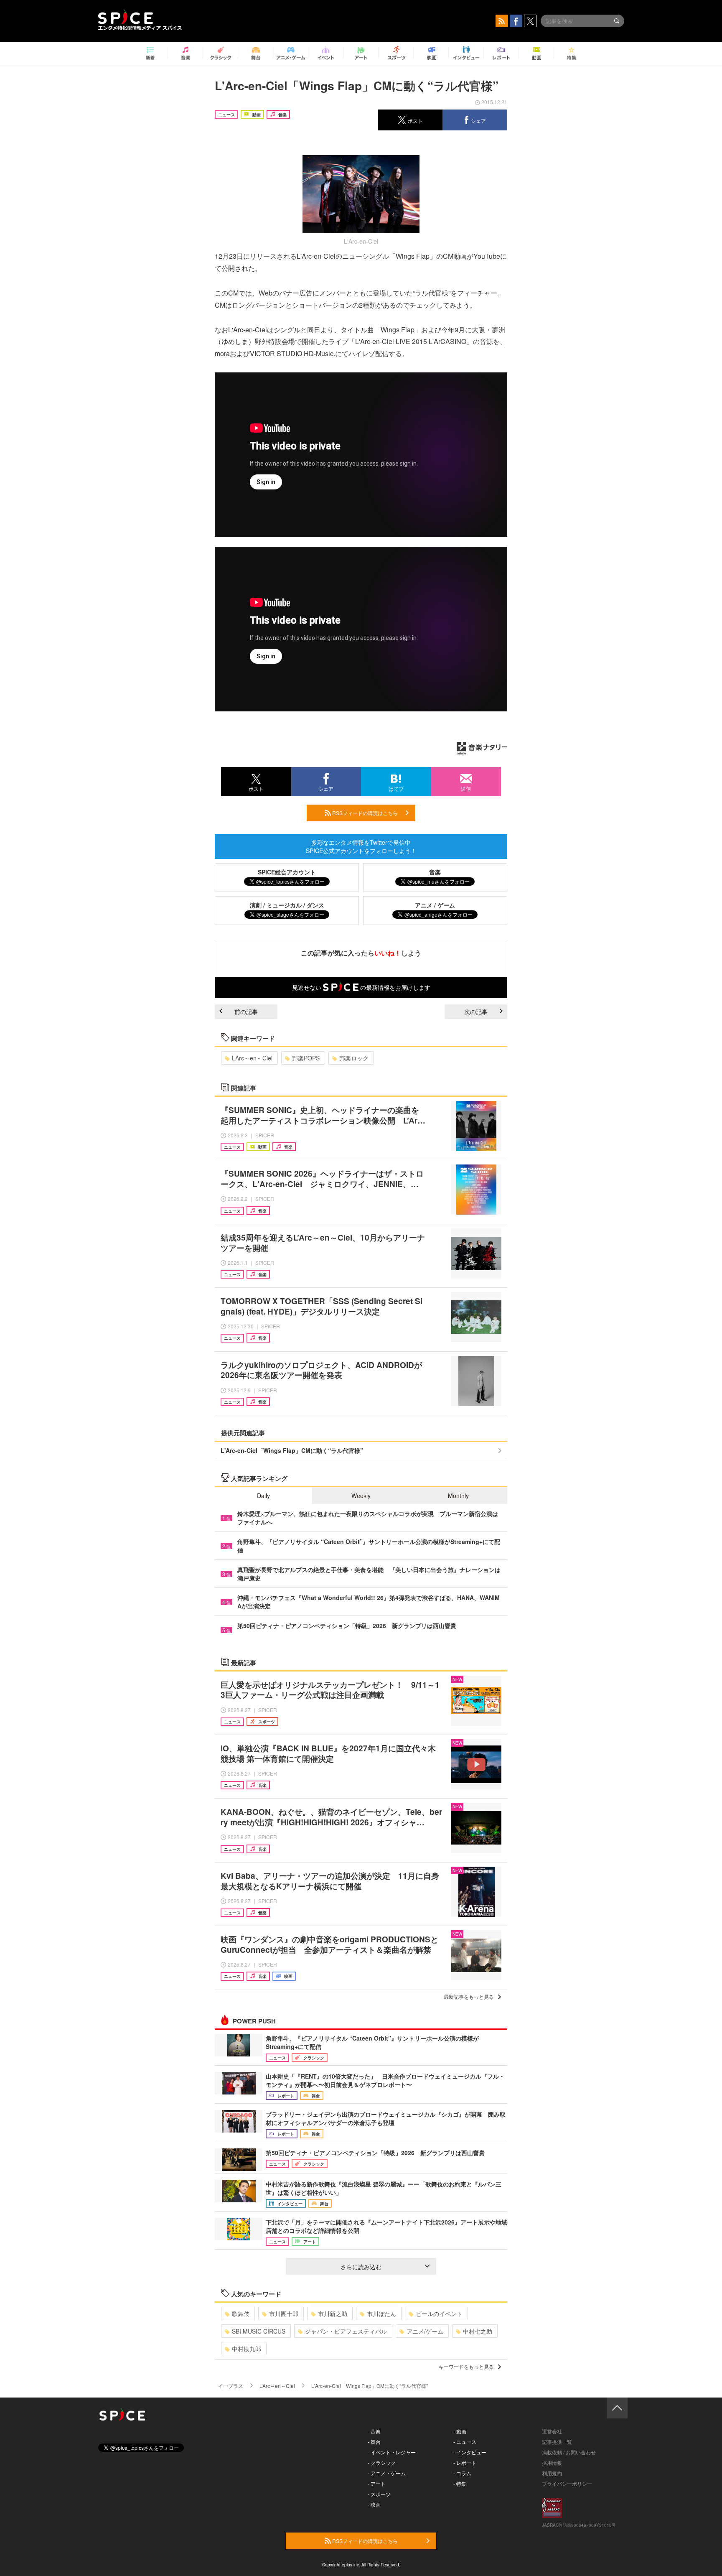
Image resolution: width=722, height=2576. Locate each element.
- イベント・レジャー (392, 2452)
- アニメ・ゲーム (387, 2473)
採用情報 (552, 2463)
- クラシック (382, 2463)
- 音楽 (374, 2431)
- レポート (465, 2463)
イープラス (231, 2386)
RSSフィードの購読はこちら (364, 813)
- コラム (462, 2473)
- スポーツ (379, 2494)
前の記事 (246, 1012)
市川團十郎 (284, 2314)
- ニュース (465, 2442)
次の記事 (476, 1012)
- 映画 (374, 2504)
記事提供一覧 (557, 2442)
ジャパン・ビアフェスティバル (346, 2331)
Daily (263, 1496)
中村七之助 (478, 2331)
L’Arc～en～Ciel (252, 1058)
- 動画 (460, 2431)
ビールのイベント (439, 2314)
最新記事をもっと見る (469, 1996)
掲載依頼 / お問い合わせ (569, 2452)
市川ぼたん (381, 2314)
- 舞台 (374, 2442)
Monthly (458, 1496)
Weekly (361, 1496)
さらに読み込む (361, 2267)
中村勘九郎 (247, 2349)
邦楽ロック (354, 1058)
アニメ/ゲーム (425, 2331)
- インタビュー (470, 2452)
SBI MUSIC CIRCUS (259, 2331)
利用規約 (552, 2473)
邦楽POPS (306, 1058)
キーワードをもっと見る (466, 2366)
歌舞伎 (241, 2314)
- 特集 (460, 2483)
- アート (377, 2483)
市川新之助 (333, 2314)
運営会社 (552, 2431)
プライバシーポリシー (567, 2483)
